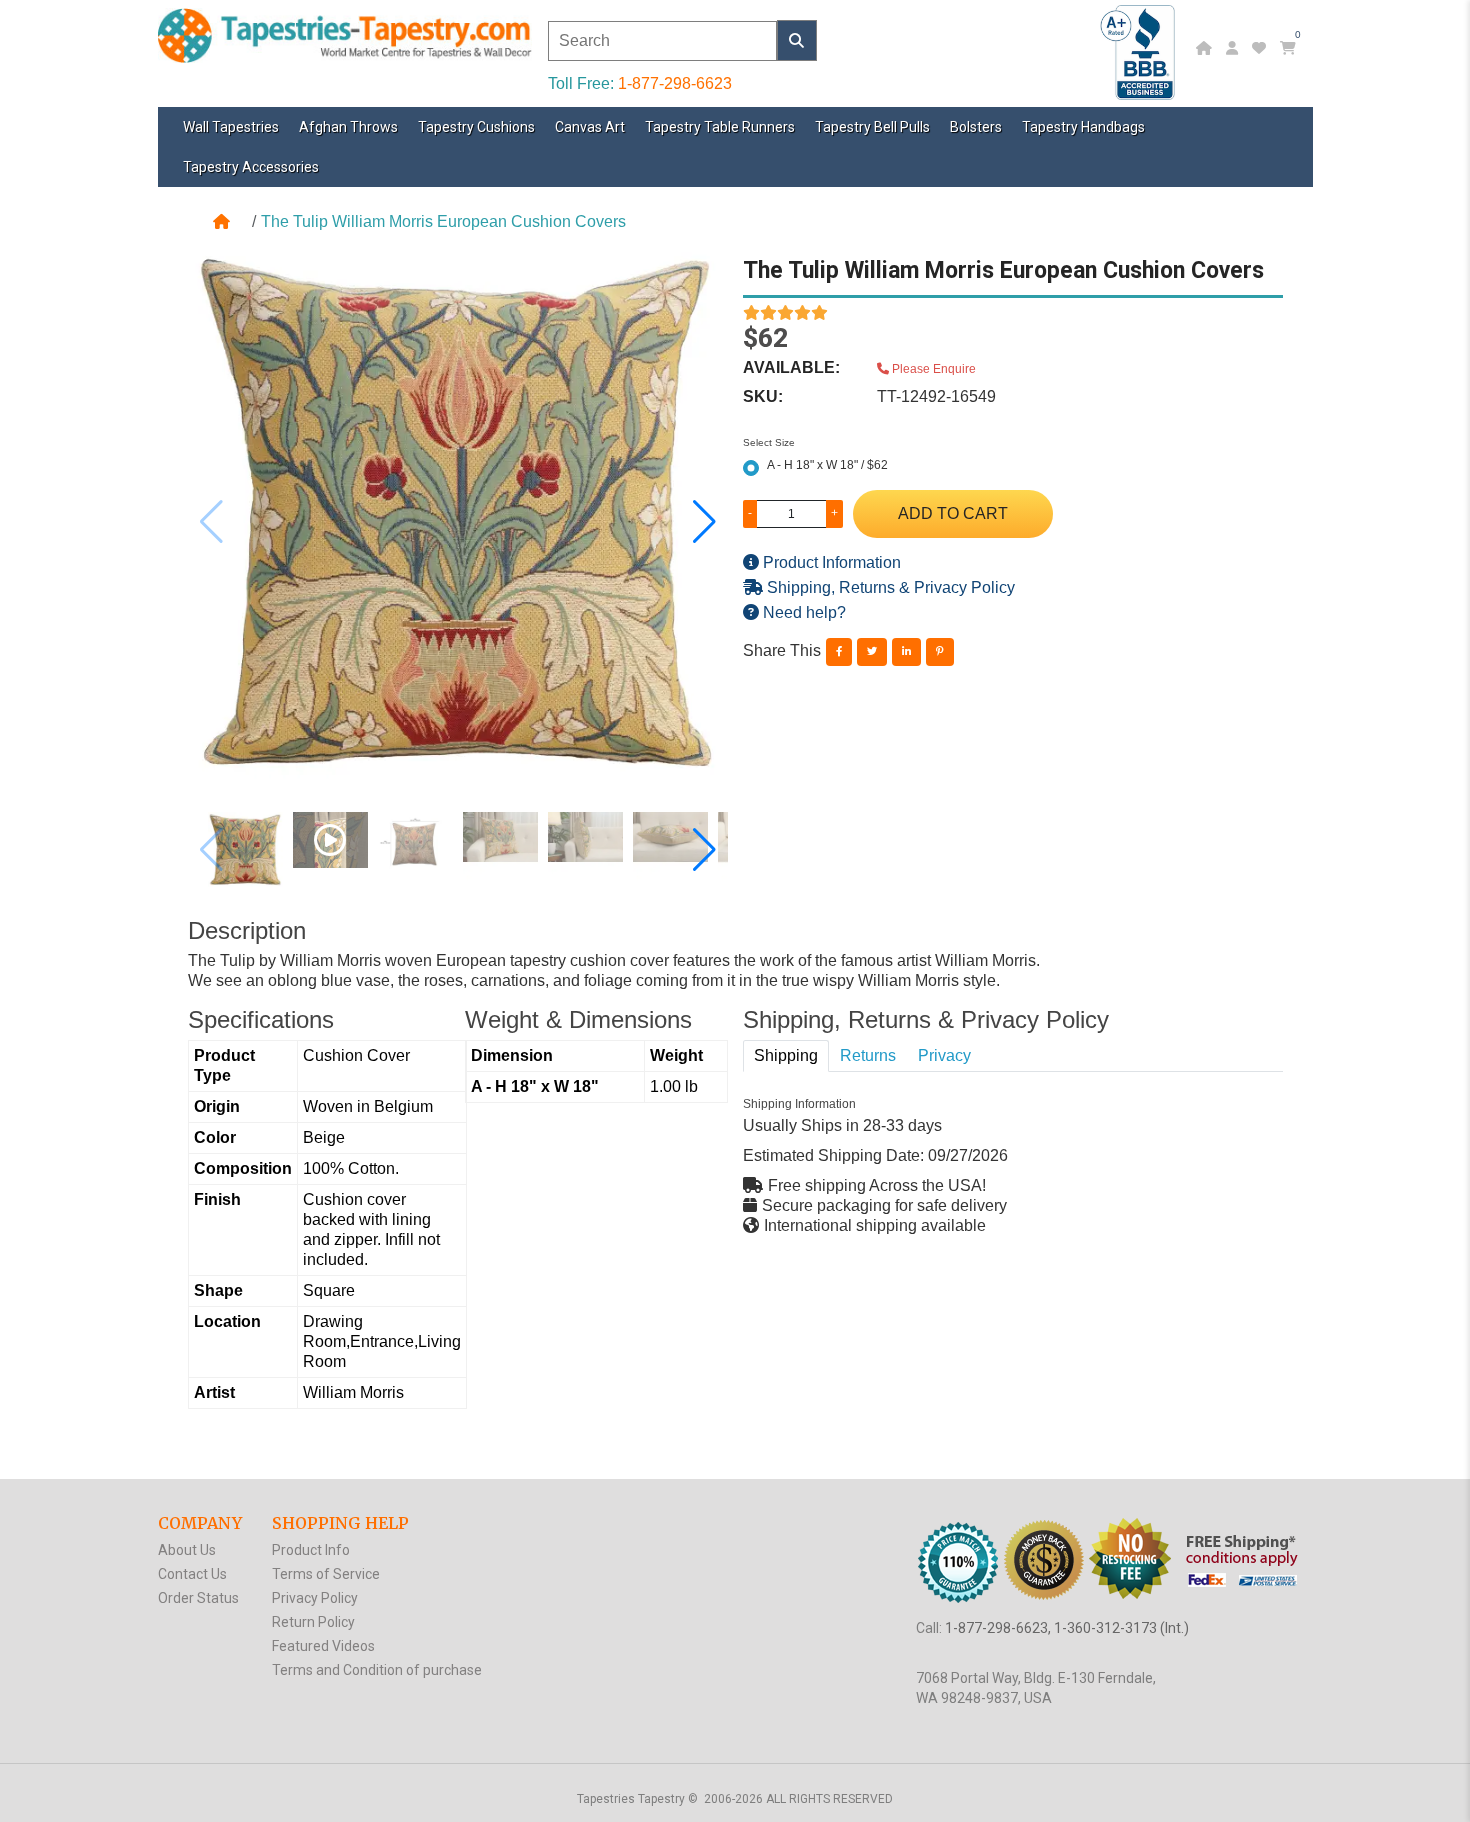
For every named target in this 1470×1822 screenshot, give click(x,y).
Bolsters (976, 127)
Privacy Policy (315, 1598)
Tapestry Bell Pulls (872, 127)
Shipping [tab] (786, 1055)
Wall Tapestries (231, 127)
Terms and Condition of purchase (377, 1670)
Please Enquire (932, 369)
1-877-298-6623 (675, 83)
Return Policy (313, 1622)
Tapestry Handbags (1083, 127)
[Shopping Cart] (1290, 48)
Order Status (198, 1598)
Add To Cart (953, 513)
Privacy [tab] (944, 1055)
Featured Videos (323, 1646)
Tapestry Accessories (251, 167)
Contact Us (192, 1574)
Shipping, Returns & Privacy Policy (889, 587)
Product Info (311, 1550)
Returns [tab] (868, 1055)
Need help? (802, 612)
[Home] (1206, 48)
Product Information (830, 562)
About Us (187, 1550)
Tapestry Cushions (476, 127)
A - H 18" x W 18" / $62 (827, 465)
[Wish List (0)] (1261, 48)
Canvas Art (590, 127)
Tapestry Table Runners (720, 127)
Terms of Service (326, 1574)
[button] (704, 522)
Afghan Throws (348, 127)
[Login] (1234, 48)
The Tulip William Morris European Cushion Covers (443, 221)
